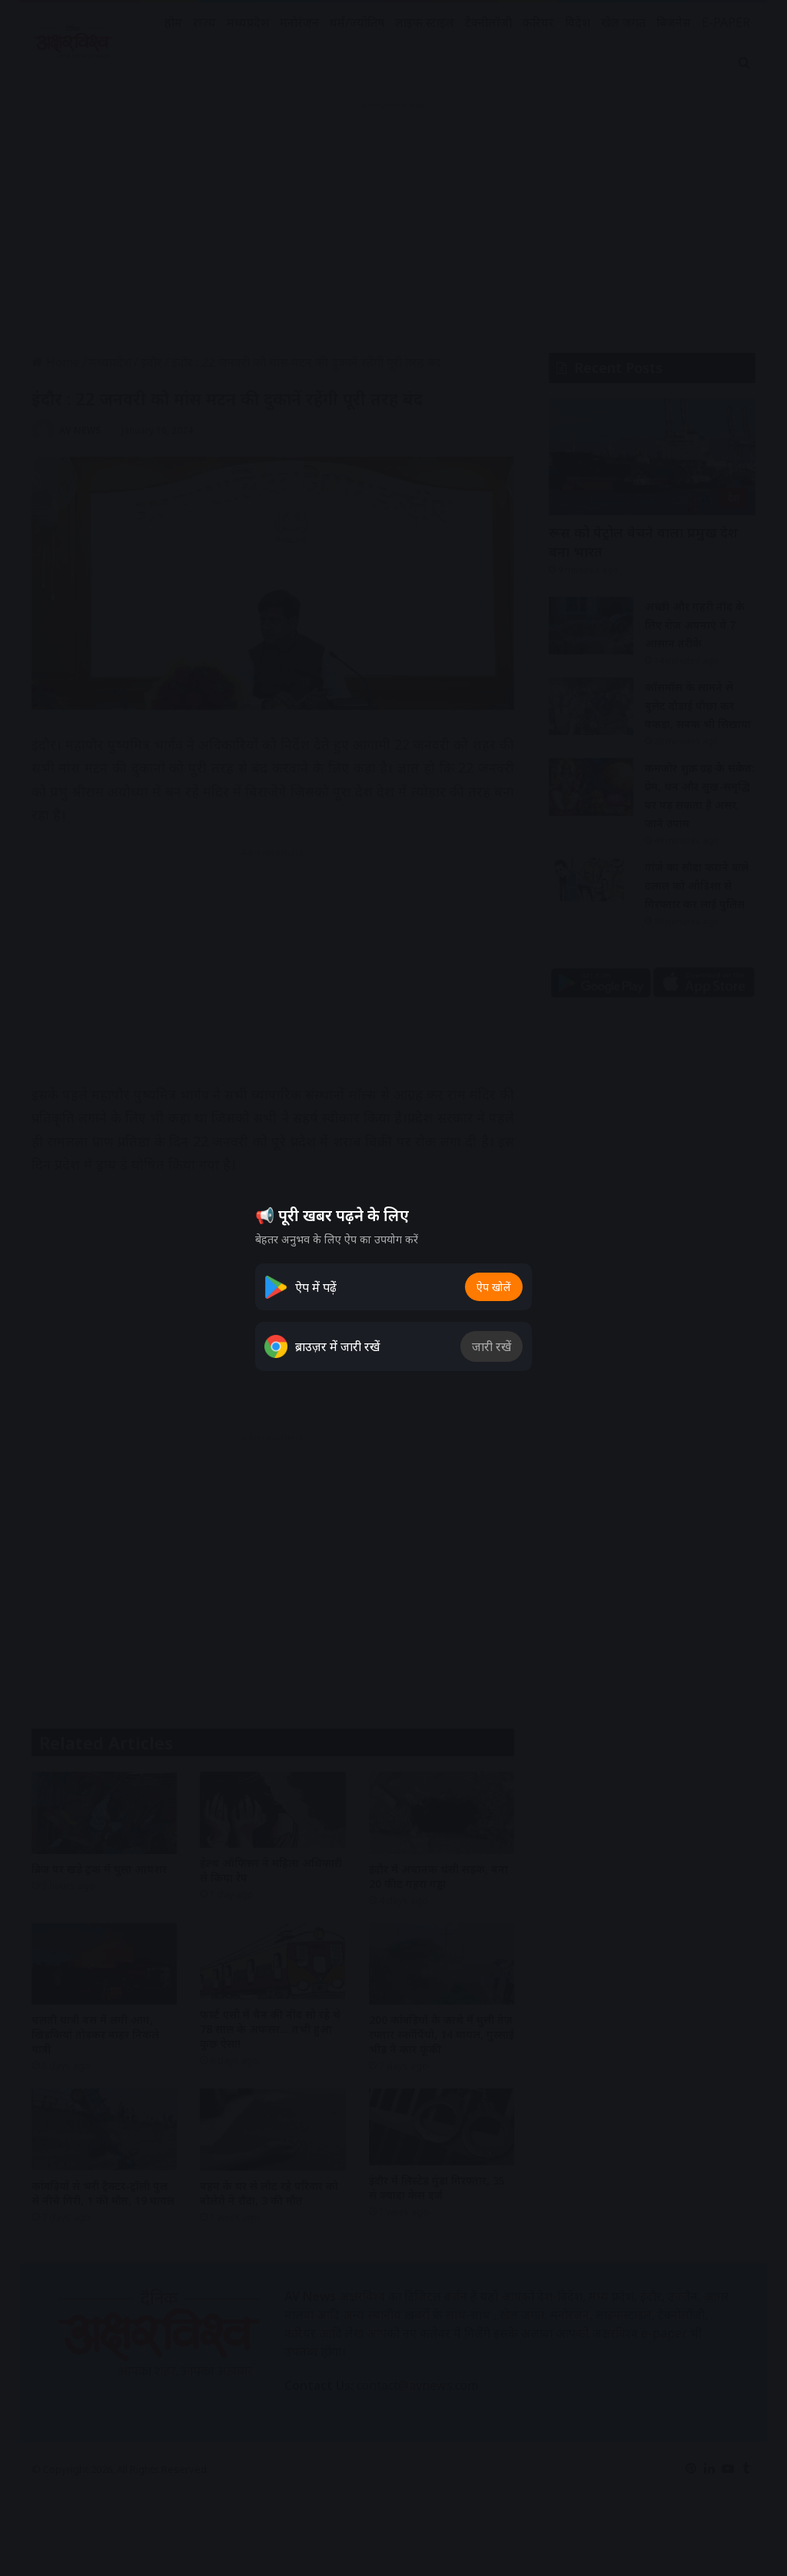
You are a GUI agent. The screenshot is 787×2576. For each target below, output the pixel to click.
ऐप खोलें (494, 1287)
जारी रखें (491, 1346)
